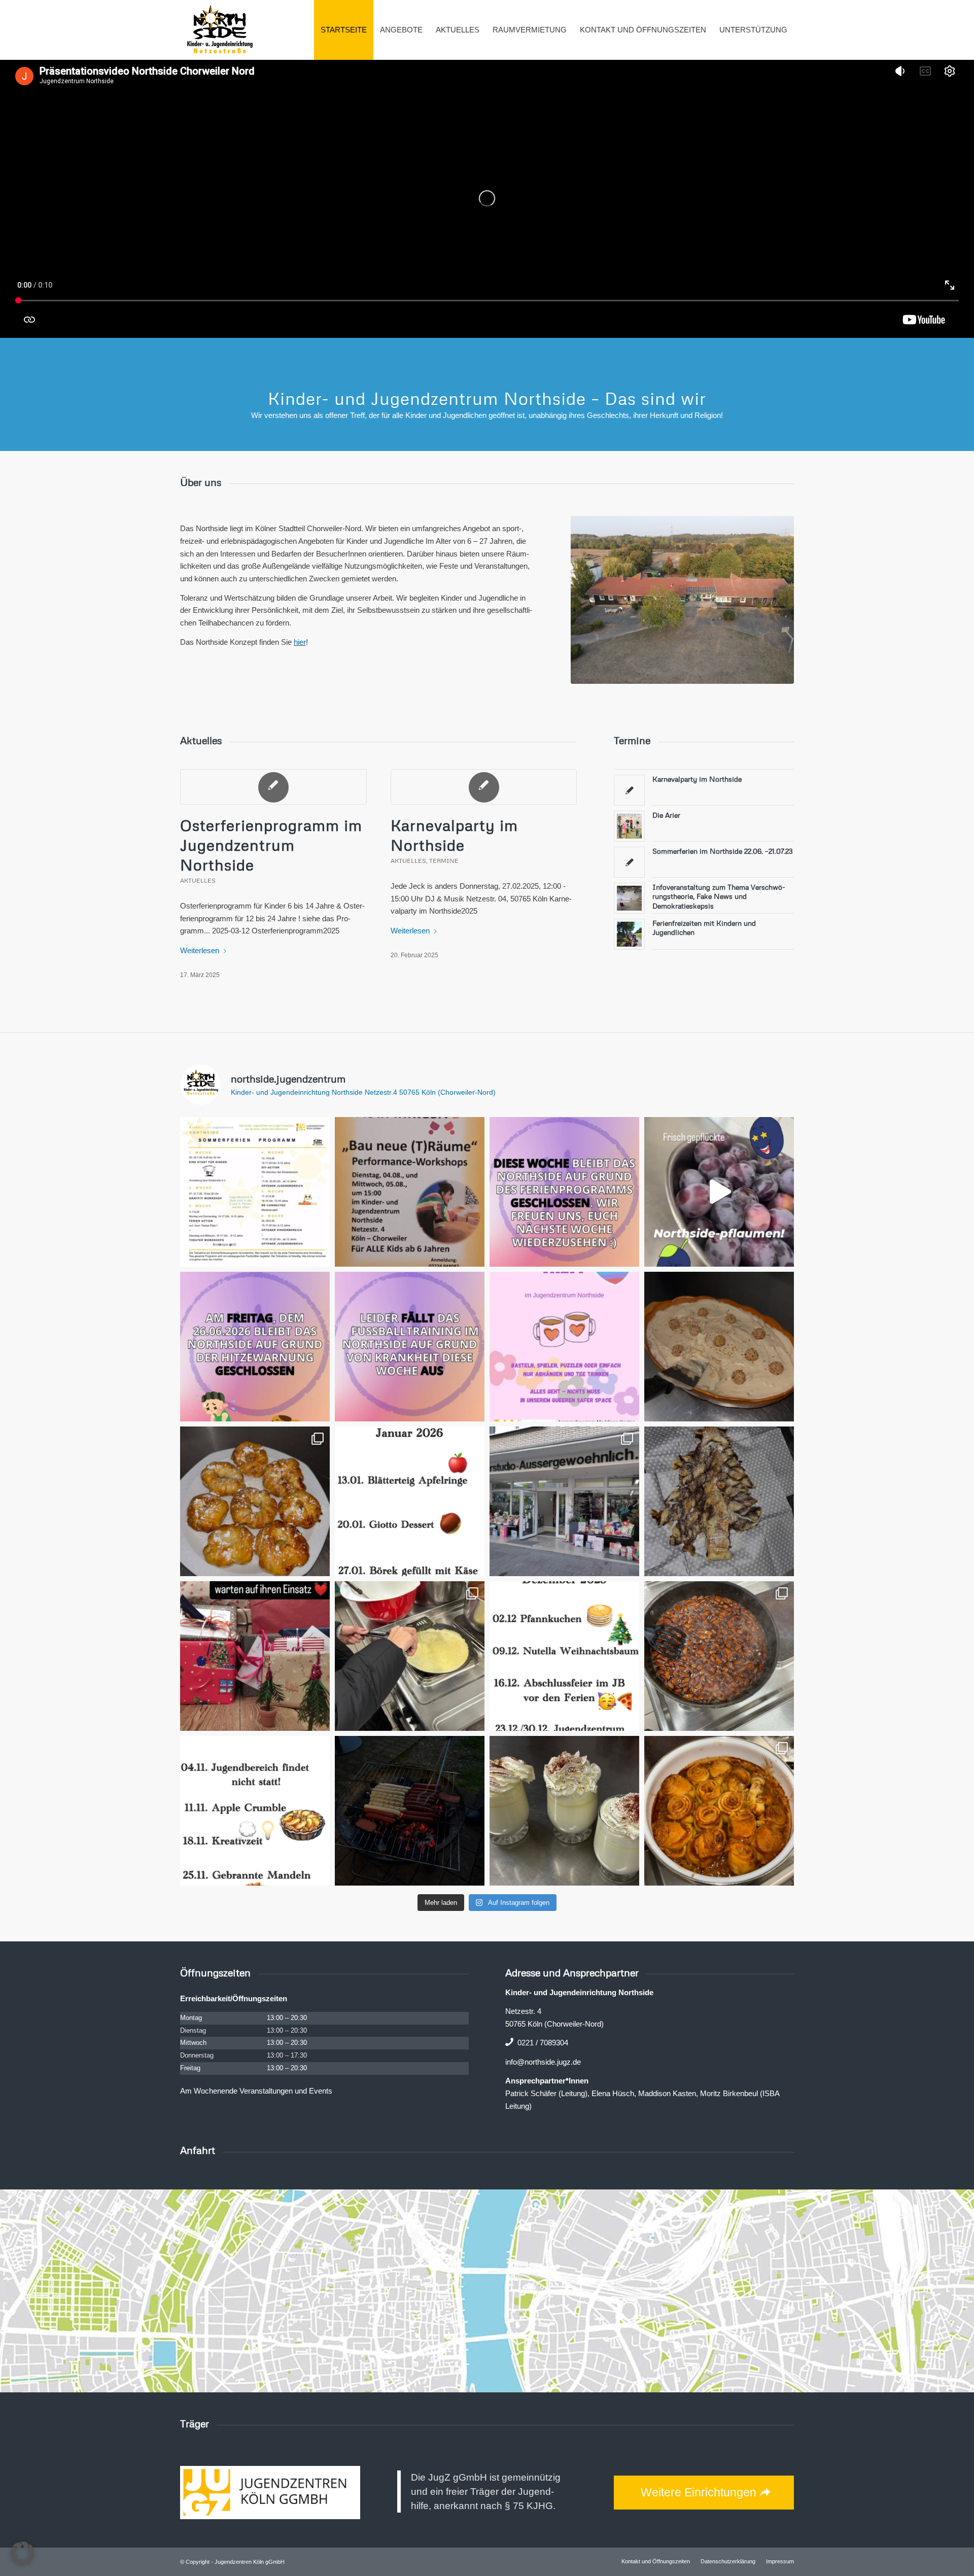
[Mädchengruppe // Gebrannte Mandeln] (719, 1656)
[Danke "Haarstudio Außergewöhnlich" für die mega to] (564, 1501)
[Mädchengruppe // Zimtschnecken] (719, 1811)
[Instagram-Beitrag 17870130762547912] (410, 1347)
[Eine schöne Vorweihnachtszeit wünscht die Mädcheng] (719, 1501)
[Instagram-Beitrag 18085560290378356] (564, 1192)
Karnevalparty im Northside (697, 779)
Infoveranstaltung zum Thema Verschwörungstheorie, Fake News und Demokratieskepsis (719, 896)
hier (300, 642)
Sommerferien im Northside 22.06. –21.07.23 (723, 851)
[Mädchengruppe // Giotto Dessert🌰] (719, 1347)
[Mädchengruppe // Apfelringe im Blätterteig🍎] (255, 1501)
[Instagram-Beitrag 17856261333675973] (255, 1347)
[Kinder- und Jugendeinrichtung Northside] (220, 30)
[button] (22, 2554)
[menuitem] (344, 30)
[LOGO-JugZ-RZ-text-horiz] (270, 2493)
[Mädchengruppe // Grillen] (410, 1811)
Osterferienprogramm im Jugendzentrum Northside (271, 845)
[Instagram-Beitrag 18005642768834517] (410, 1501)
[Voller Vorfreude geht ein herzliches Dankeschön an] (255, 1656)
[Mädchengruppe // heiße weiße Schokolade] (564, 1811)
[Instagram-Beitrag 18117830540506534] (719, 1192)
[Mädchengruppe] (255, 1811)
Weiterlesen (200, 950)
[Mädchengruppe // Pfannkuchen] (410, 1656)
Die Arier (666, 815)
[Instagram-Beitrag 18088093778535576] (255, 1192)
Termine (444, 861)
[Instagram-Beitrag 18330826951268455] (564, 1347)
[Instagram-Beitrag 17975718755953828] (564, 1656)
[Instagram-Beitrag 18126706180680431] (410, 1192)
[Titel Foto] (682, 600)
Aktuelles (198, 880)
